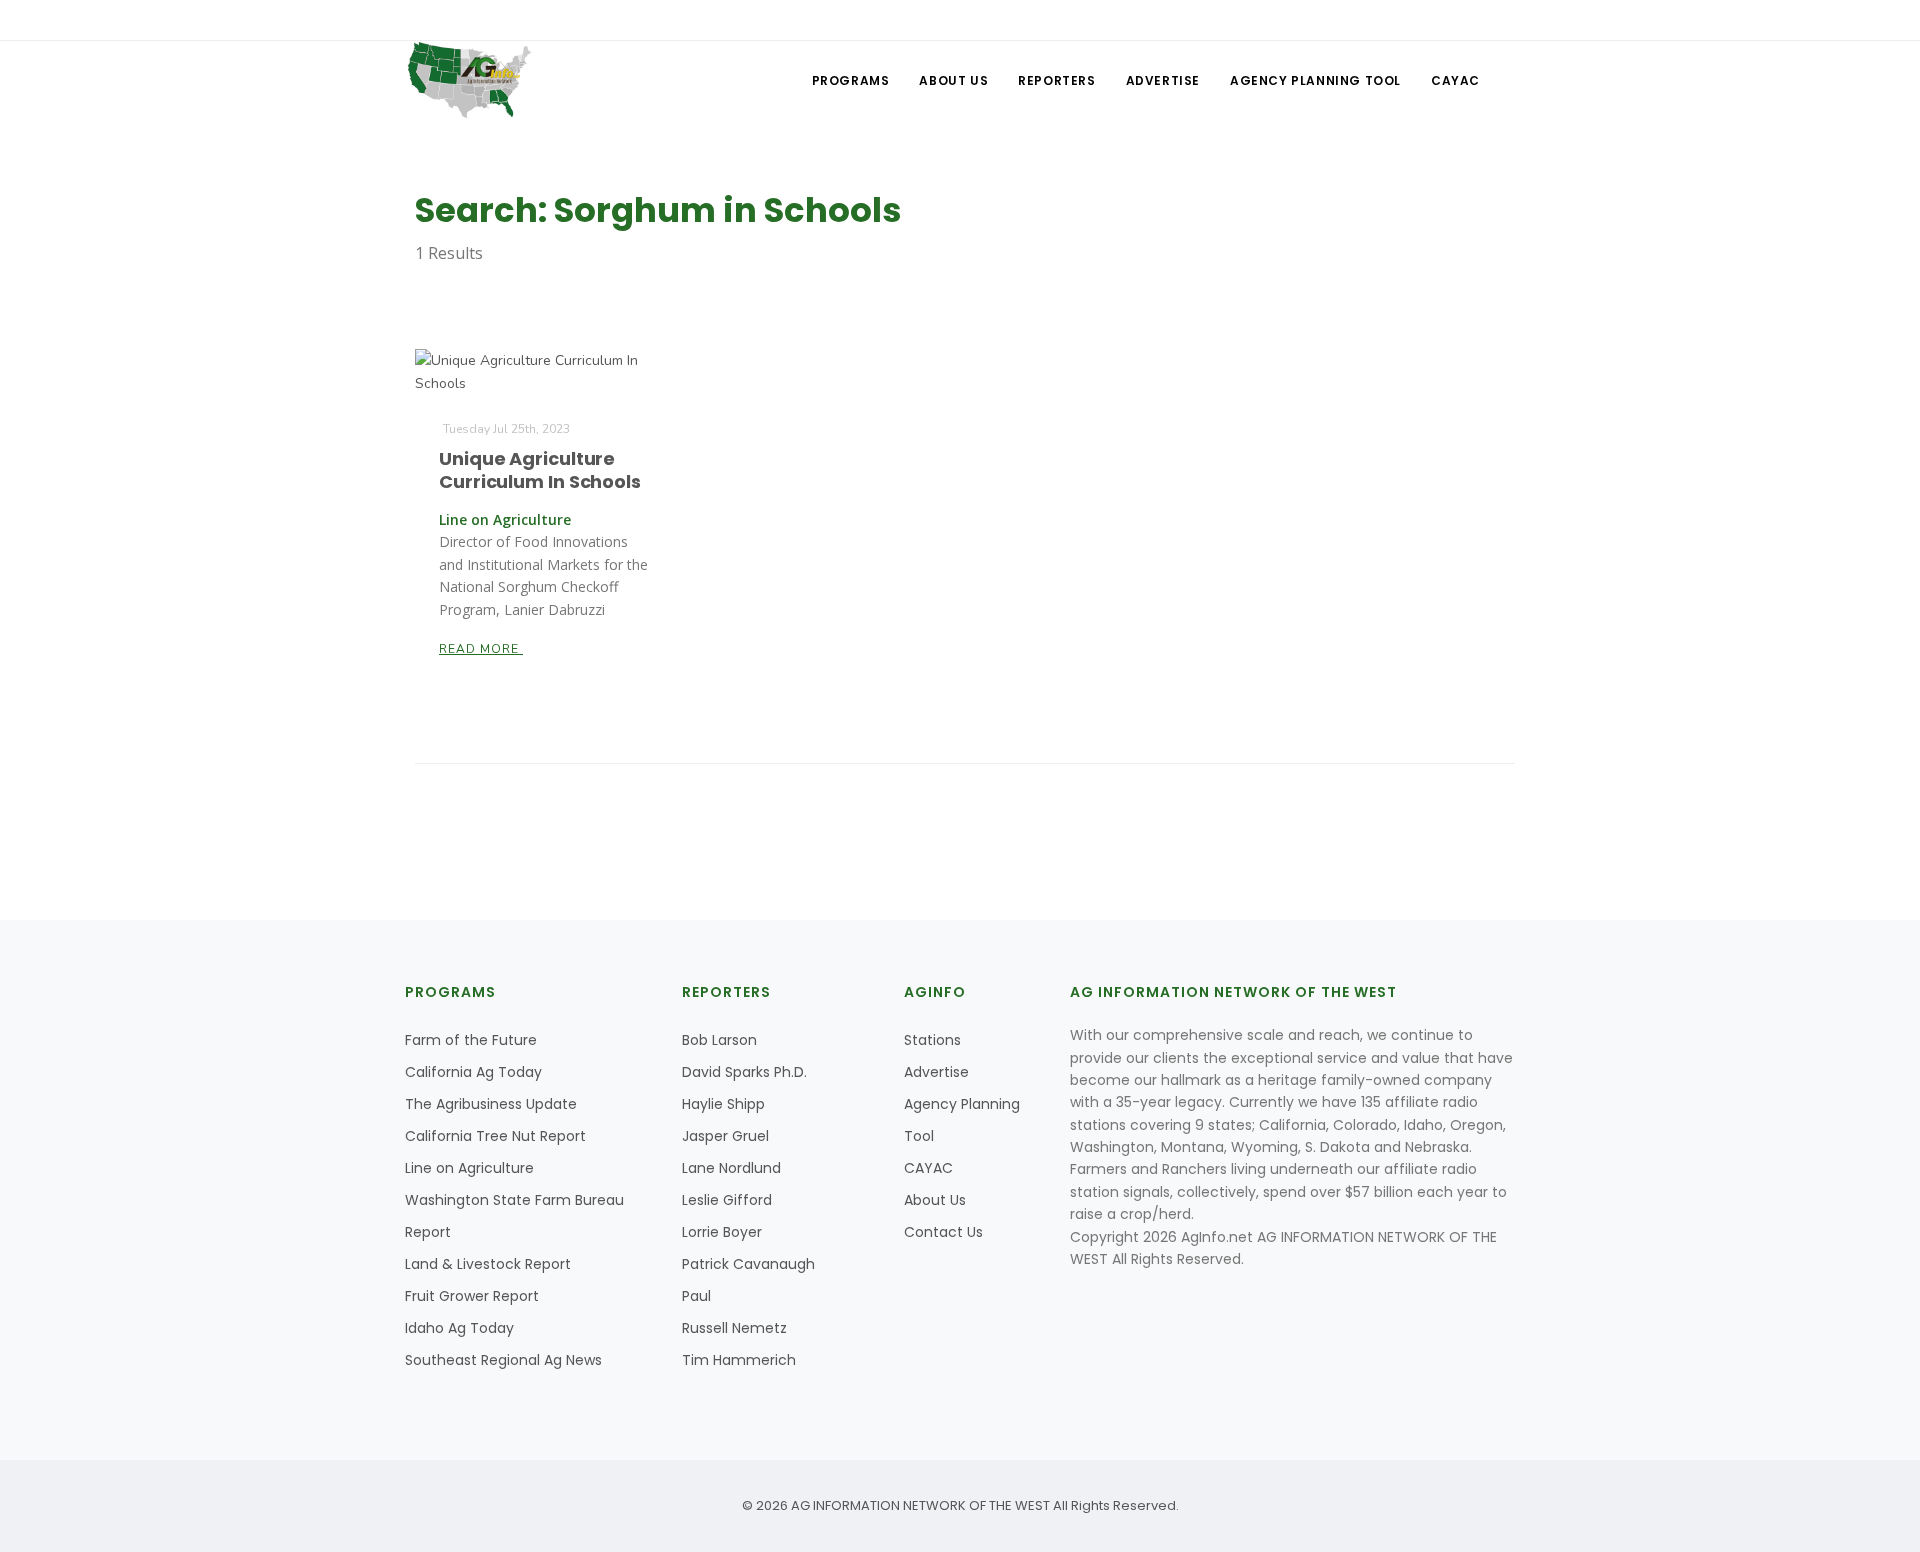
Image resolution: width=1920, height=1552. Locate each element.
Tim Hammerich (739, 1360)
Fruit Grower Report (472, 1296)
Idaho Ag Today (459, 1328)
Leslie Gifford (727, 1200)
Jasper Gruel (725, 1136)
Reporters (1056, 80)
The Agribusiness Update (491, 1104)
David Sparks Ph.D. (744, 1072)
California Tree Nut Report (495, 1136)
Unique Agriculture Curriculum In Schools (540, 470)
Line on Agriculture (469, 1168)
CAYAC (1455, 80)
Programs (851, 80)
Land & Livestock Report (488, 1264)
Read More (481, 649)
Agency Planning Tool (1315, 80)
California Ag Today (473, 1072)
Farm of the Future (471, 1040)
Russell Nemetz (734, 1328)
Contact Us (943, 1232)
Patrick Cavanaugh (748, 1264)
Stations (932, 1040)
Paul (696, 1296)
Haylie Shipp (723, 1104)
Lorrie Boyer (722, 1232)
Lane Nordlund (731, 1168)
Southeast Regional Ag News (503, 1360)
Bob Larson (719, 1040)
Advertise (1163, 80)
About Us (953, 80)
